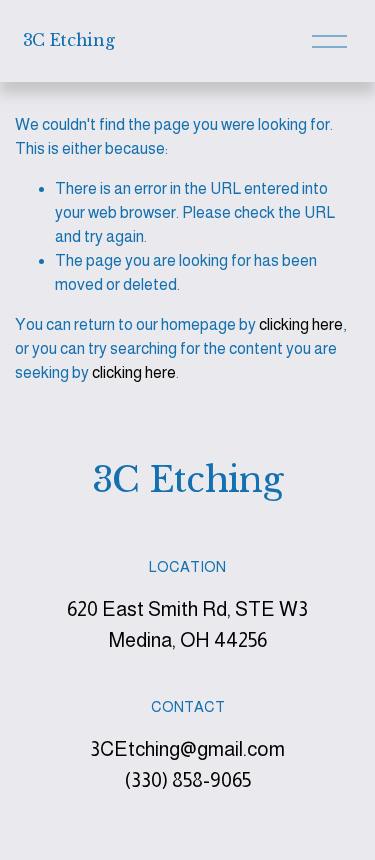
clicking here (301, 324)
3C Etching (69, 40)
